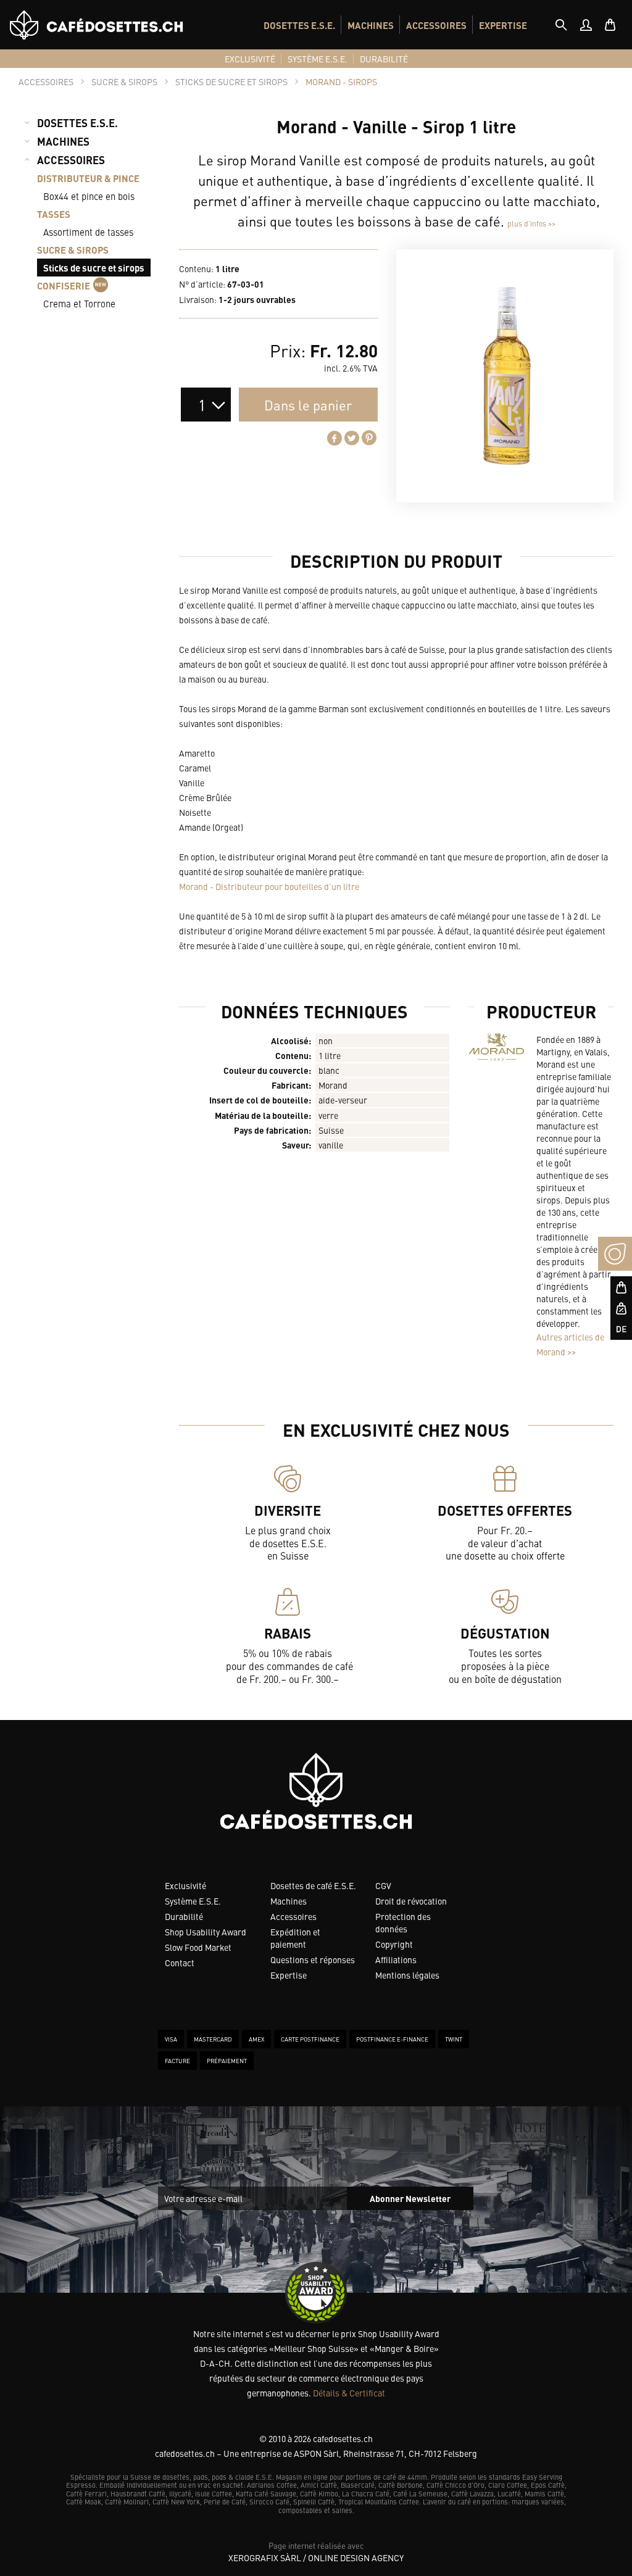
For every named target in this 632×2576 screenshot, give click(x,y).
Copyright (394, 1944)
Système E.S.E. (193, 1901)
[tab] (561, 25)
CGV (383, 1885)
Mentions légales (407, 1975)
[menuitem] (299, 25)
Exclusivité (185, 1885)
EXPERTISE (503, 25)
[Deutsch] (615, 1329)
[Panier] (610, 25)
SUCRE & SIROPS (73, 250)
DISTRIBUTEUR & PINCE (88, 178)
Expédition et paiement (295, 1938)
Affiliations (396, 1959)
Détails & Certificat (349, 2393)
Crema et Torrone (79, 303)
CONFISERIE (64, 285)
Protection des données (403, 1922)
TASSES (54, 214)
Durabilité (184, 1916)
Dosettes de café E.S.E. (313, 1885)
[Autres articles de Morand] (496, 1047)
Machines (289, 1901)
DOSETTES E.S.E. (299, 25)
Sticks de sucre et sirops (94, 268)
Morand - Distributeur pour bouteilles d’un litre (269, 886)
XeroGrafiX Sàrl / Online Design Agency (316, 2557)
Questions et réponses (313, 1959)
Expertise (289, 1975)
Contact (180, 1963)
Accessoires (293, 1916)
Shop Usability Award (206, 1932)
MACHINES (371, 25)
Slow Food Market (198, 1947)
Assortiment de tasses (88, 232)
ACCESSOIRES (436, 25)
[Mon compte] (586, 25)
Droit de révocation (411, 1901)
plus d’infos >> (531, 223)
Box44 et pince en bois (89, 196)
